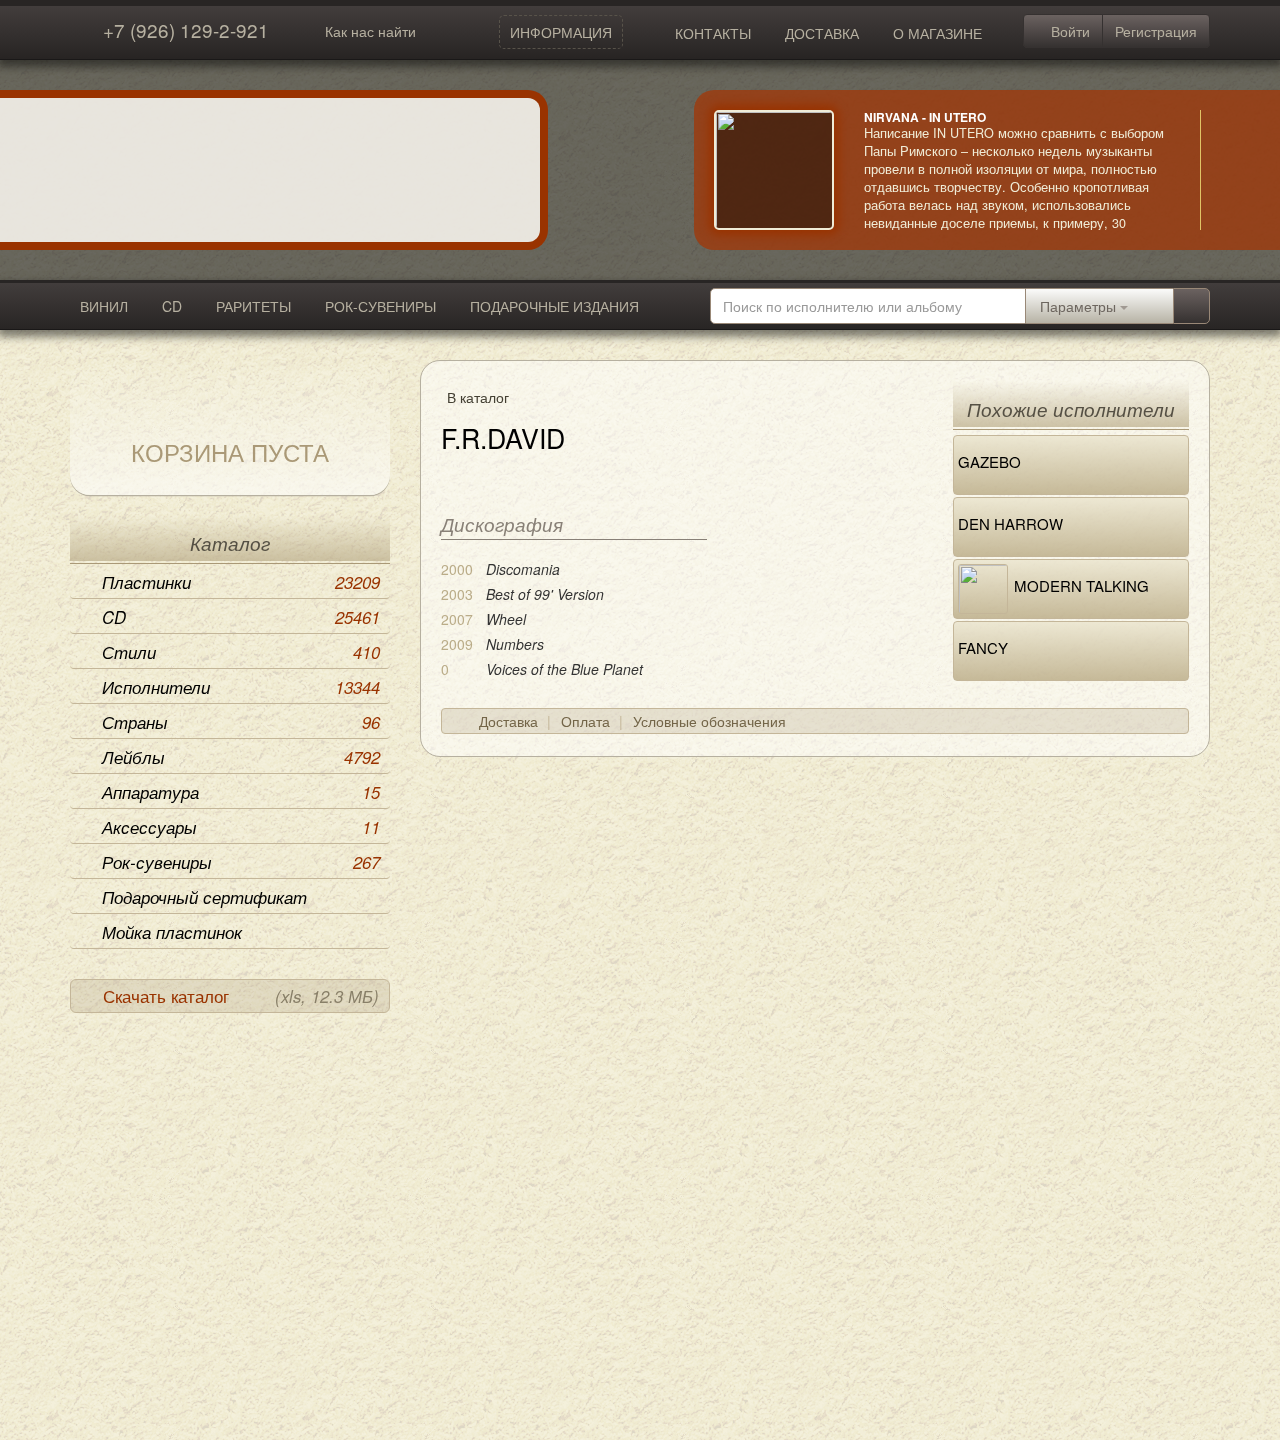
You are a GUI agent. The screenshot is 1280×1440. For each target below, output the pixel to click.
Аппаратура (241, 792)
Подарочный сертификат (204, 897)
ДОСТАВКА (822, 33)
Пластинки (241, 582)
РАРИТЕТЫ (253, 306)
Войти (1068, 31)
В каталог (478, 397)
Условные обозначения (709, 721)
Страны (241, 722)
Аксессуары (241, 827)
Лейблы (241, 757)
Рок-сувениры (241, 862)
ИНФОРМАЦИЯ (561, 32)
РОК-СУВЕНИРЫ (380, 306)
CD (172, 306)
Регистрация (1156, 31)
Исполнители (241, 687)
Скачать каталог (241, 996)
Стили (241, 652)
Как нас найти (370, 31)
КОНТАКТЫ (713, 33)
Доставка (508, 721)
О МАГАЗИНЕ (937, 33)
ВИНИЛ (104, 306)
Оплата (585, 721)
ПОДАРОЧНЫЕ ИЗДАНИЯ (554, 306)
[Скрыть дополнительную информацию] (1230, 170)
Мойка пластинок (172, 932)
